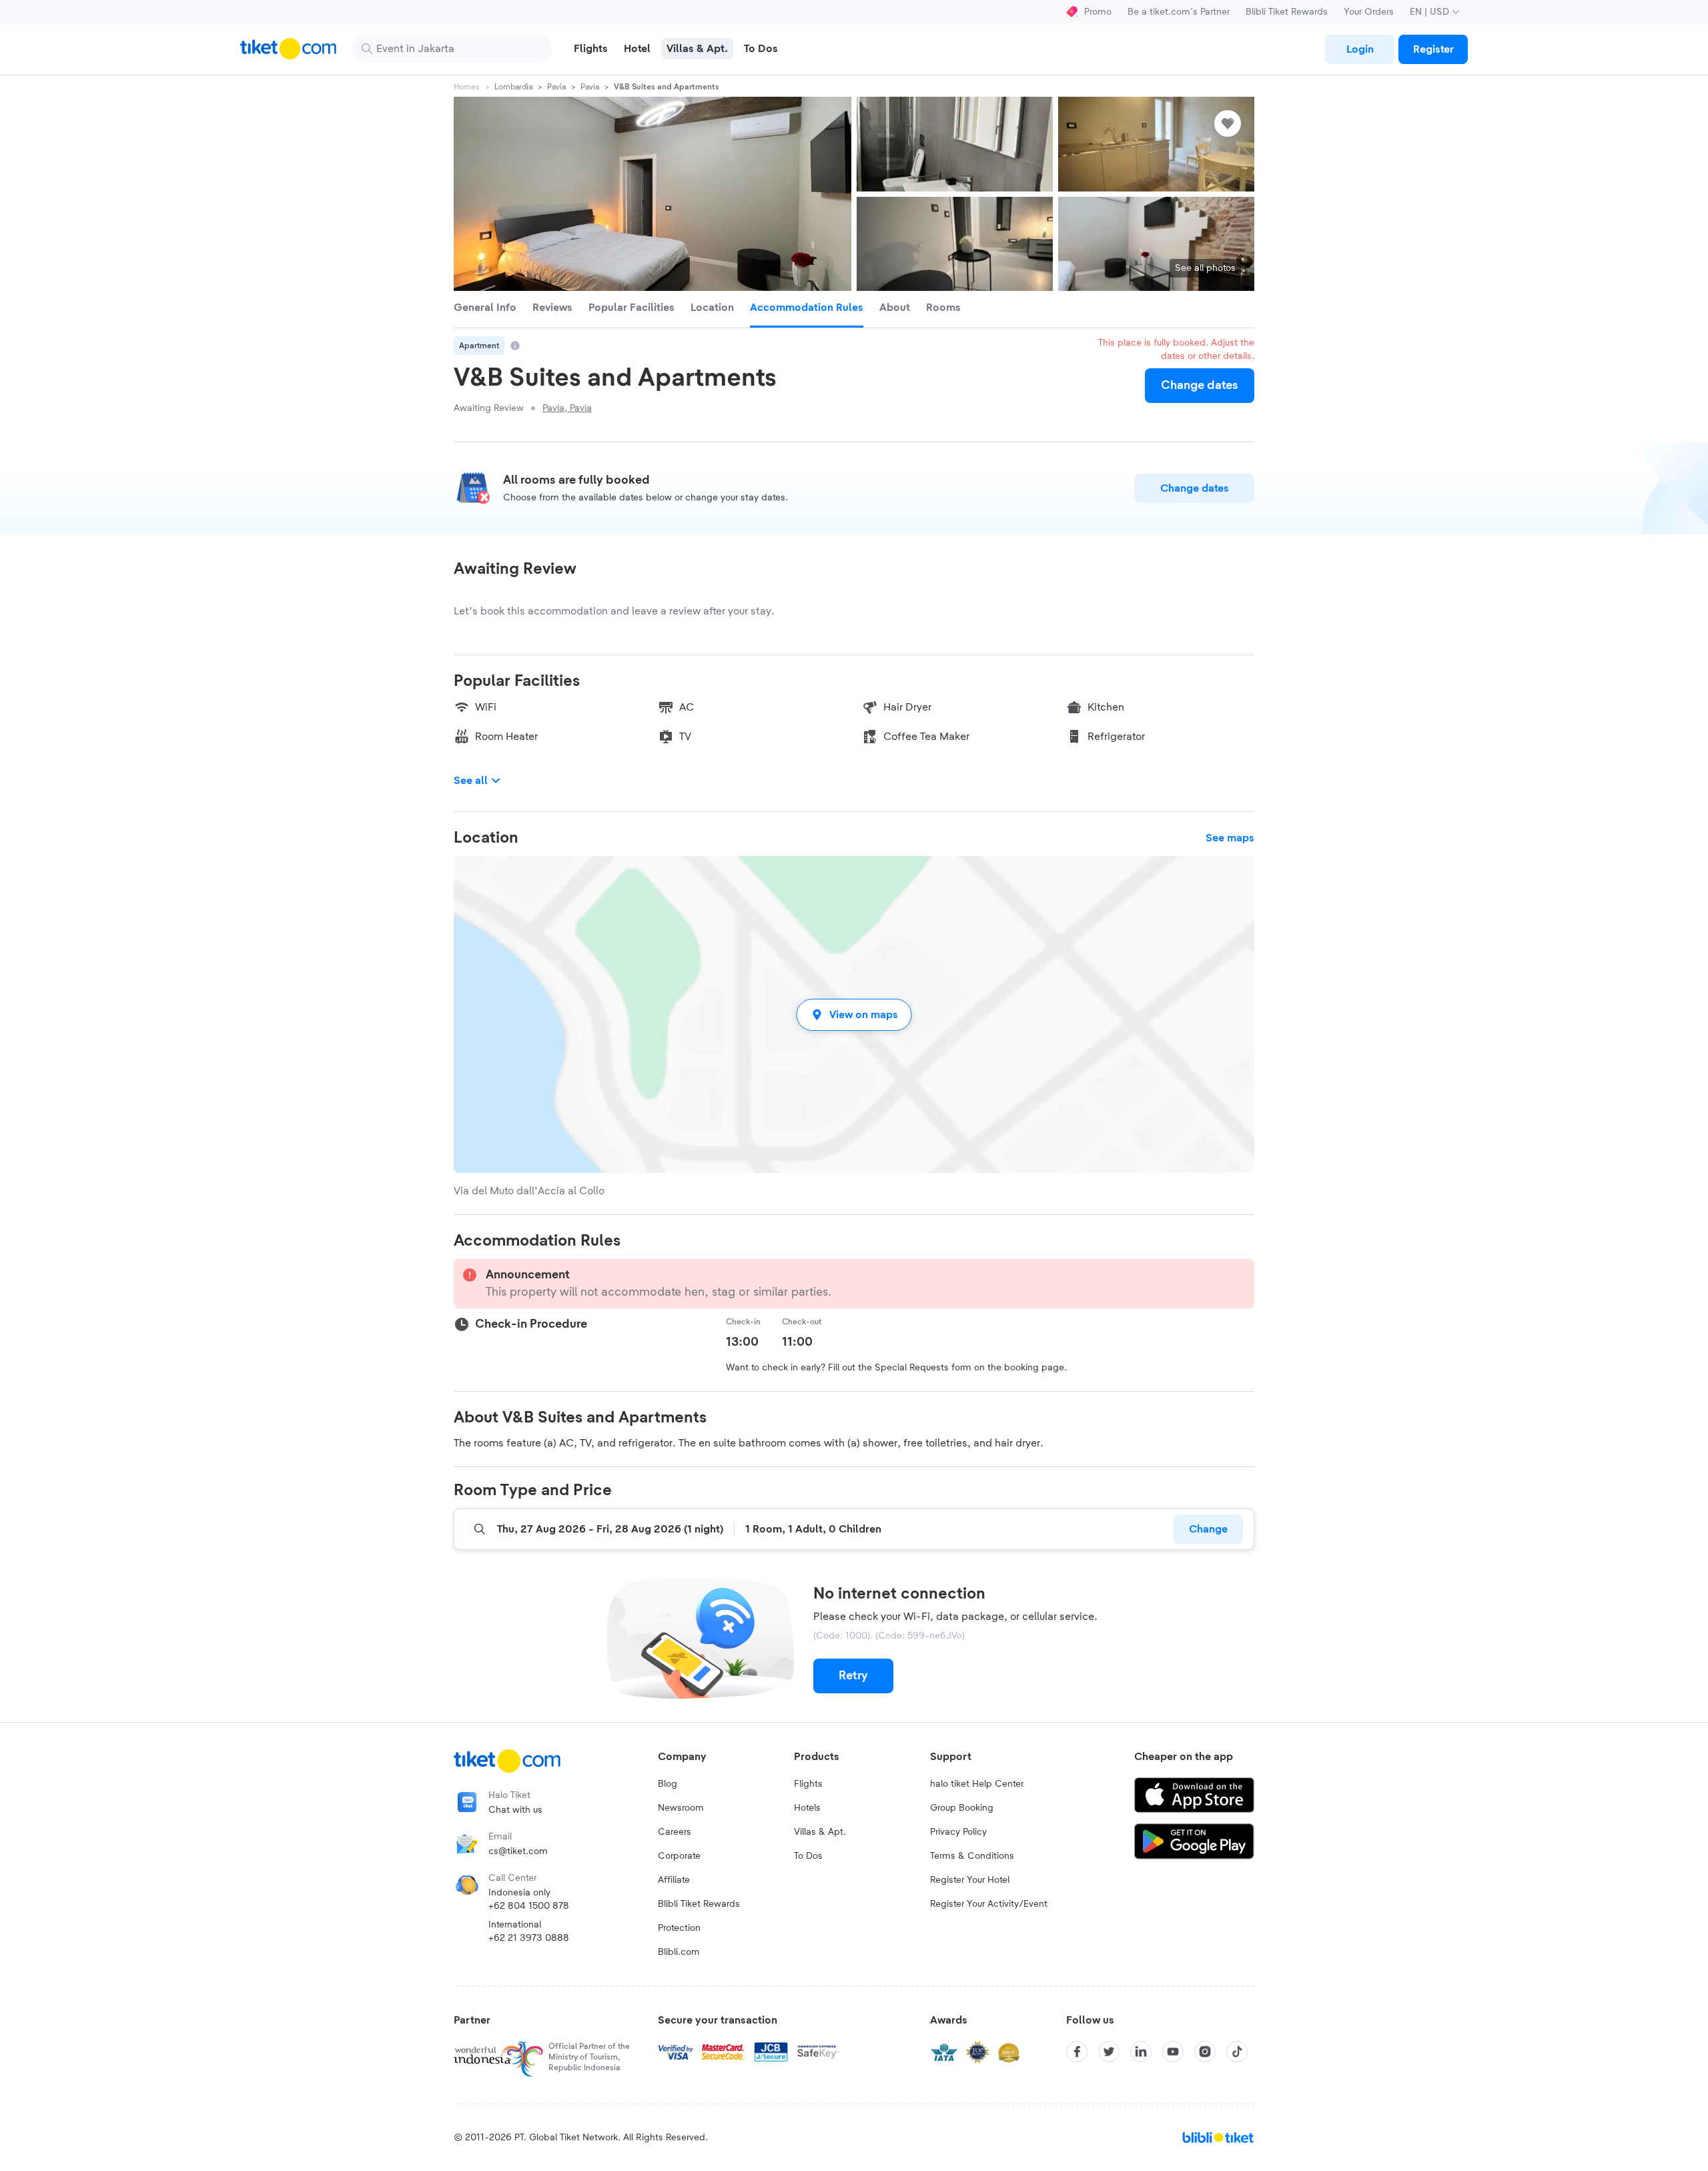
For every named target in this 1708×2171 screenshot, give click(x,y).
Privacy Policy (958, 1832)
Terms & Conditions (972, 1856)
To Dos (808, 1856)
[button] (854, 1014)
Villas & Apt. (820, 1832)
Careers (675, 1832)
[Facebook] (1077, 2052)
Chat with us (515, 1810)
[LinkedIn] (1141, 2052)
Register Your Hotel (970, 1880)
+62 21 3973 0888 (529, 1938)
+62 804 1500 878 (529, 1906)
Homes (467, 87)
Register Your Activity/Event (989, 1904)
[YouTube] (1173, 2052)
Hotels (807, 1808)
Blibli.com (679, 1952)
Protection (679, 1928)
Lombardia (513, 87)
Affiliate (674, 1880)
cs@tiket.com (518, 1851)
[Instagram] (1205, 2052)
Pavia (556, 87)
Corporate (679, 1856)
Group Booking (962, 1808)
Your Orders (1369, 12)
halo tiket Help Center (977, 1784)
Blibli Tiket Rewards (1287, 12)
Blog (668, 1784)
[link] (1360, 49)
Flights (808, 1784)
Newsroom (681, 1808)
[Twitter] (1109, 2052)
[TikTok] (1237, 2052)
